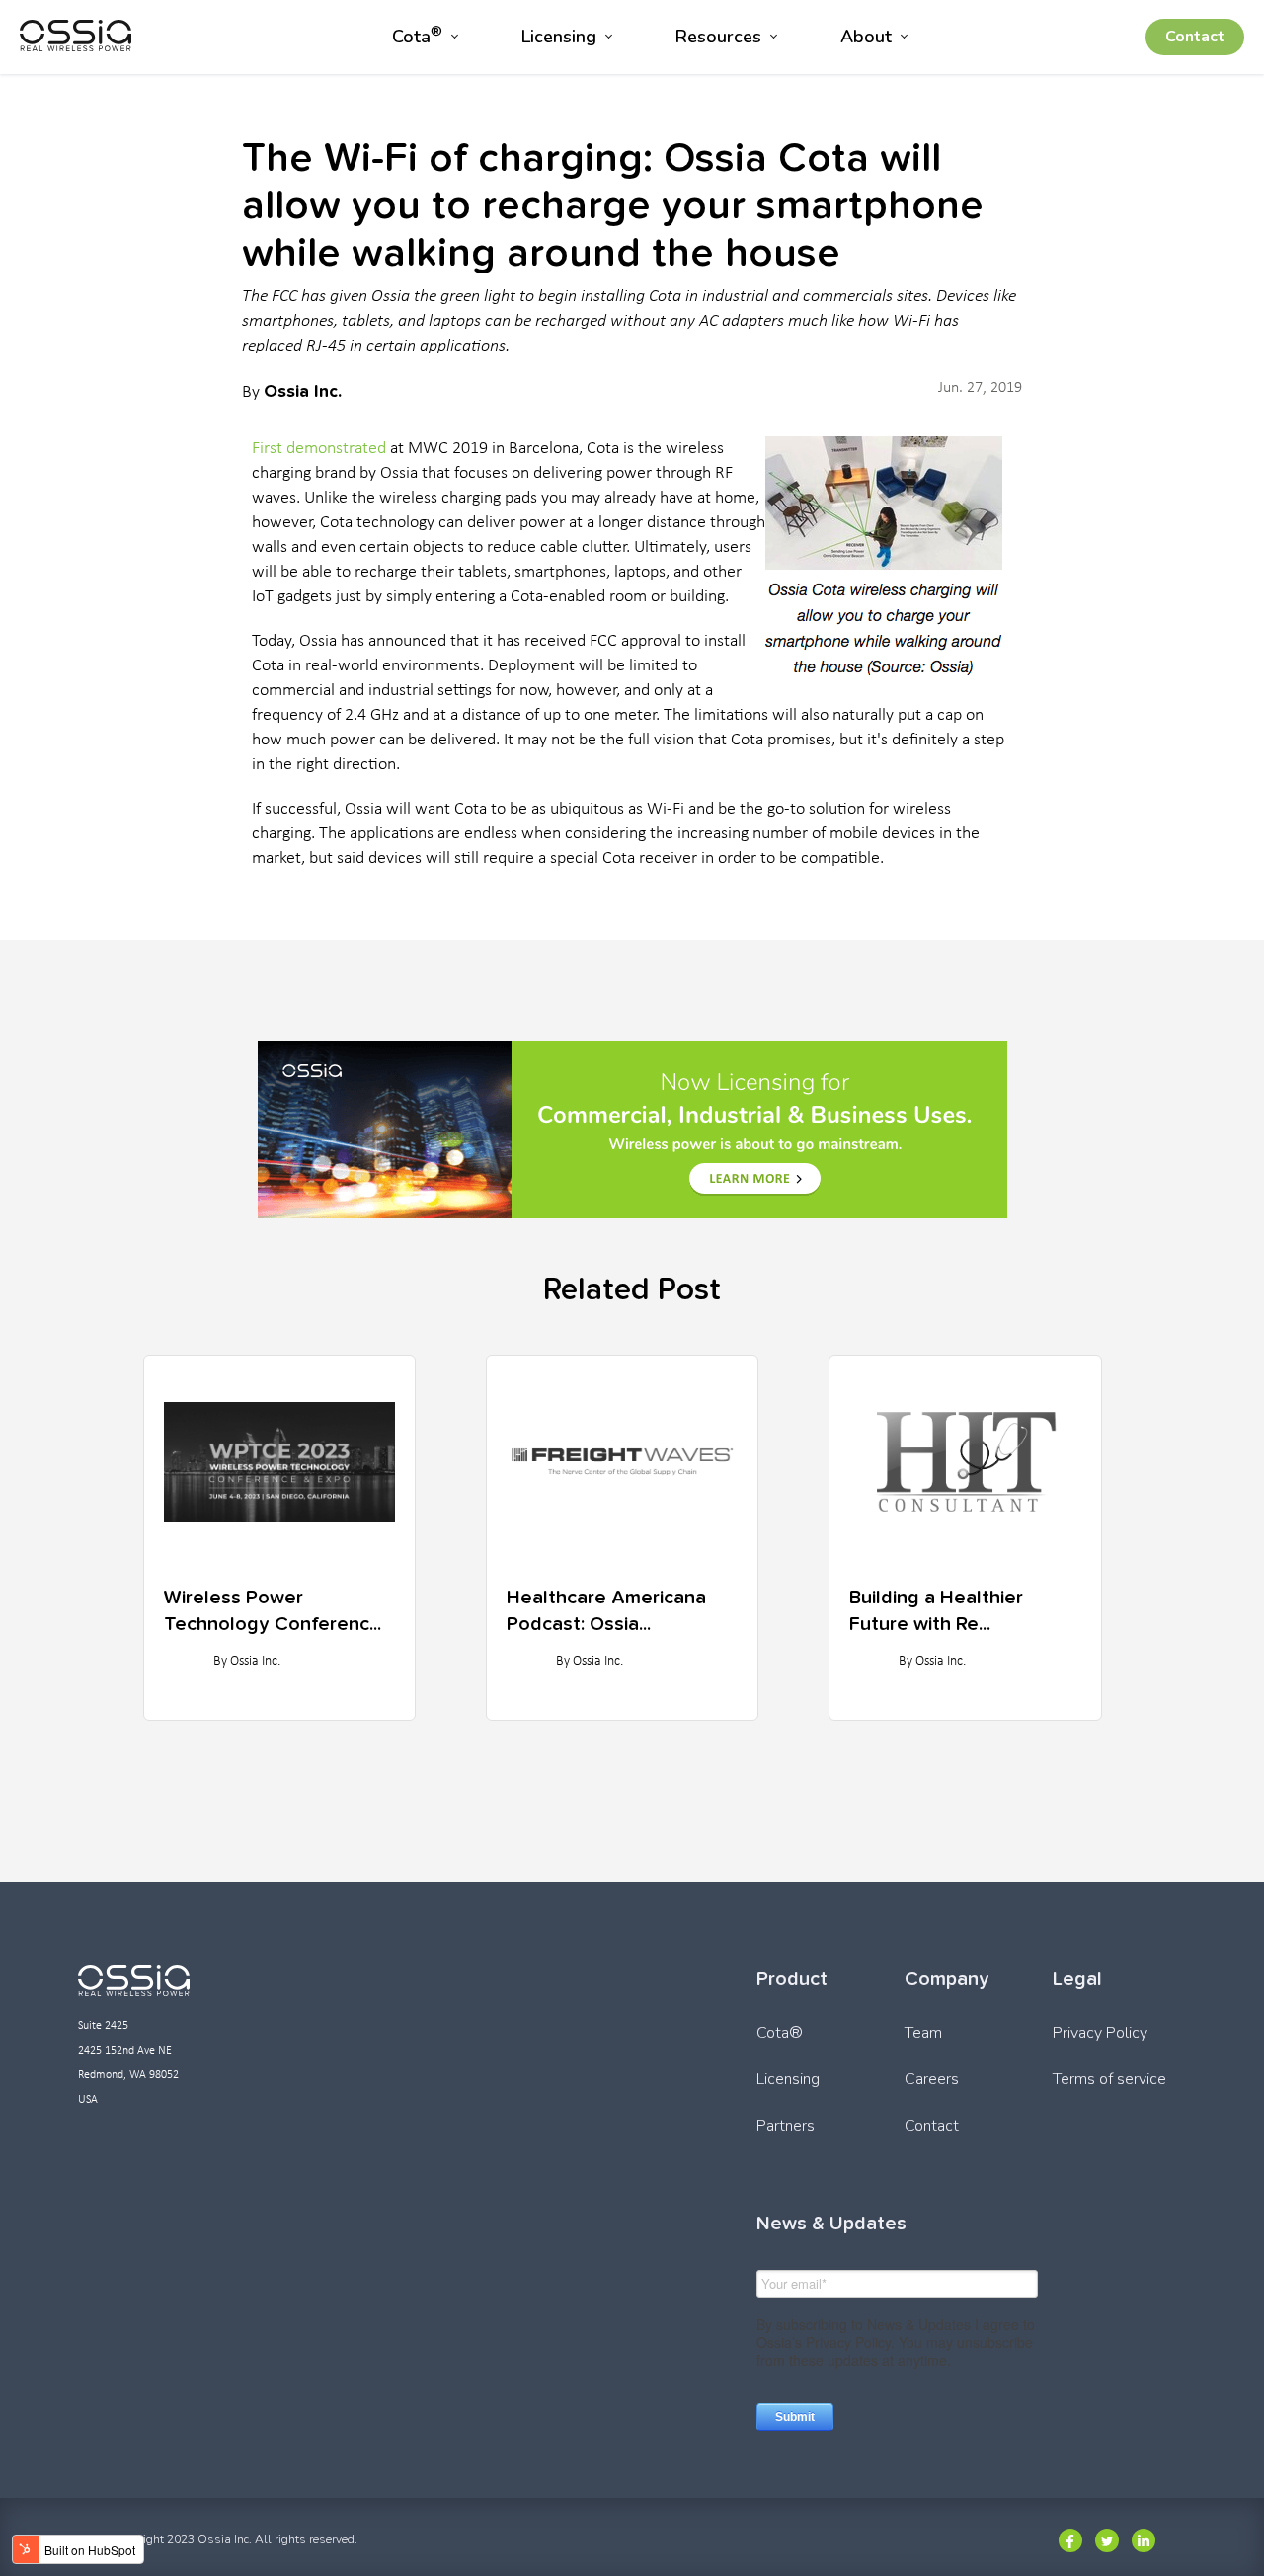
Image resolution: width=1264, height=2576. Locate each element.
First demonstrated (319, 449)
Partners (786, 2126)
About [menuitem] (866, 37)
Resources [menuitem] (718, 37)
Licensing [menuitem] (559, 37)
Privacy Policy (1100, 2033)
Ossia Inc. (303, 390)
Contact (1195, 37)
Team (923, 2033)
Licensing (788, 2079)
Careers (932, 2079)
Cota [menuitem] (417, 35)
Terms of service (1109, 2079)
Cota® (780, 2033)
